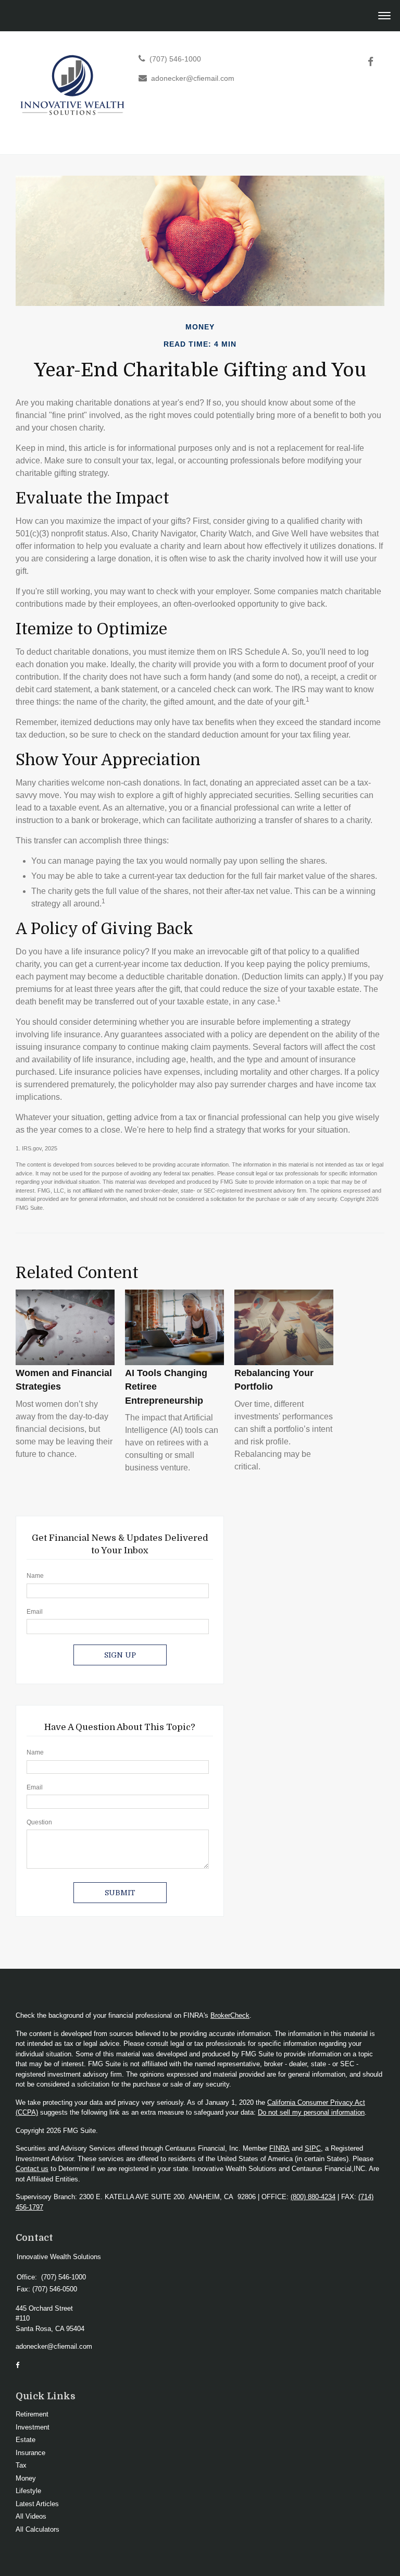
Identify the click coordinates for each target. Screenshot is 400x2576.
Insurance (30, 2453)
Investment (33, 2427)
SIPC (313, 2148)
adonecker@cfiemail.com (193, 78)
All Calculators (37, 2529)
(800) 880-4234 (313, 2197)
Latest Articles (37, 2504)
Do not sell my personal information (311, 2112)
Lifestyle (28, 2491)
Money (26, 2478)
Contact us (32, 2169)
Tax (21, 2465)
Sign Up (120, 1655)
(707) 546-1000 (175, 59)
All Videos (31, 2516)
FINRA (279, 2148)
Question (39, 1822)
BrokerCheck (230, 2015)
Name (35, 1576)
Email (35, 1612)
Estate (26, 2440)
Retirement (32, 2414)
